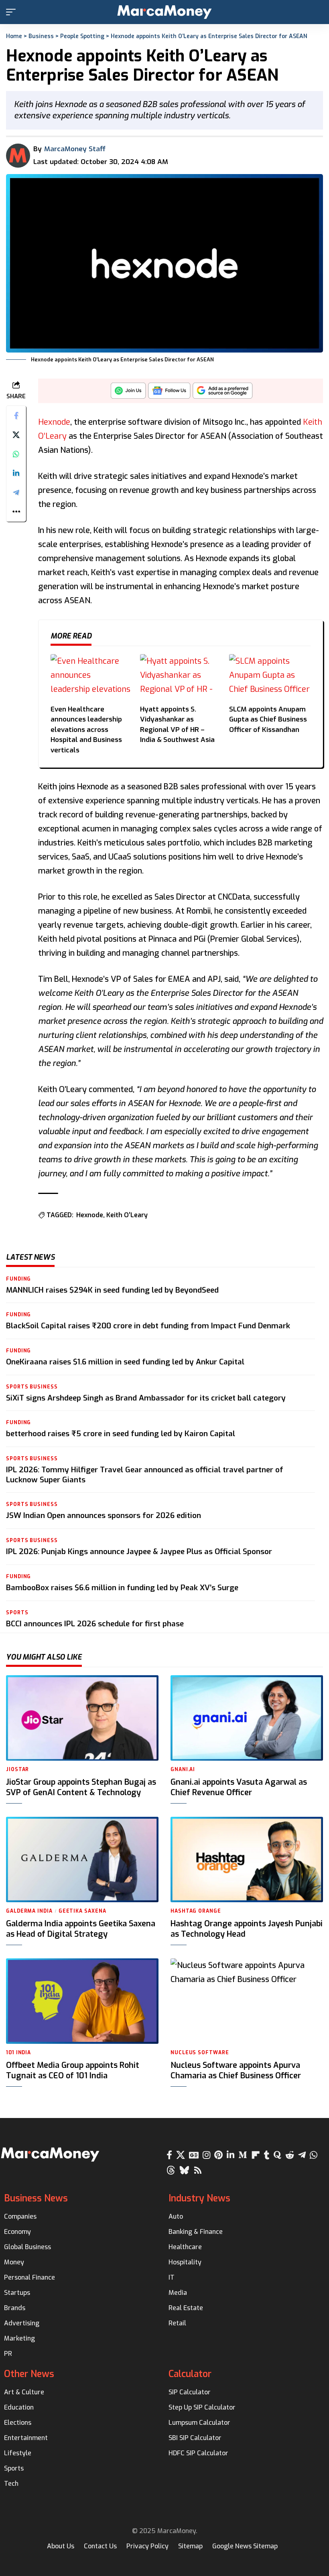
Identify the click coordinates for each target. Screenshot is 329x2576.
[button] (13, 12)
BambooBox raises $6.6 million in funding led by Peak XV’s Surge (122, 1588)
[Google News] (194, 2155)
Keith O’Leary (127, 1215)
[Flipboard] (256, 2155)
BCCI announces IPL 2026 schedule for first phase (95, 1624)
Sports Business (32, 1387)
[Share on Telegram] (16, 493)
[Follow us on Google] (169, 393)
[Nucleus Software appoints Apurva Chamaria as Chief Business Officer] (247, 2001)
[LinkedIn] (231, 2155)
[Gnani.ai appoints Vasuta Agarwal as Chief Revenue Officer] (247, 1718)
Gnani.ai (183, 1769)
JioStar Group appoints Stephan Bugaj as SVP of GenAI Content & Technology (81, 1787)
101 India (18, 2053)
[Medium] (243, 2155)
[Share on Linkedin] (16, 473)
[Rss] (198, 2170)
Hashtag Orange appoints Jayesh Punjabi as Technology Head (247, 1929)
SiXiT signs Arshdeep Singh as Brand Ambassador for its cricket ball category (146, 1398)
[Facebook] (169, 2155)
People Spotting (82, 36)
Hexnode (54, 422)
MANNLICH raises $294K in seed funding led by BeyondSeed (112, 1290)
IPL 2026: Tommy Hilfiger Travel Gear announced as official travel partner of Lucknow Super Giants (145, 1475)
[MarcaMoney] (164, 12)
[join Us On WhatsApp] (128, 393)
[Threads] (171, 2170)
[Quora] (277, 2155)
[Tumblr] (267, 2155)
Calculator (190, 2374)
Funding (18, 1279)
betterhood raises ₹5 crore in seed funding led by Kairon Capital (121, 1434)
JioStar (17, 1769)
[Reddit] (290, 2155)
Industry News (199, 2198)
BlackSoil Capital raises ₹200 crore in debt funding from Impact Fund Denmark (148, 1326)
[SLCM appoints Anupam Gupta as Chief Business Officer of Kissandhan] (270, 677)
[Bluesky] (184, 2170)
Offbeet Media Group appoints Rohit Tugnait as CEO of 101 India (73, 2070)
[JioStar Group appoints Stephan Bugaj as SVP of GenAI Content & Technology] (82, 1718)
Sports (17, 1613)
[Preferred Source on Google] (223, 393)
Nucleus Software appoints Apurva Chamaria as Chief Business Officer (236, 2070)
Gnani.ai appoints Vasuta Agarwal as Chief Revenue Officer (239, 1787)
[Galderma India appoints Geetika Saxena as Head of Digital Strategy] (82, 1860)
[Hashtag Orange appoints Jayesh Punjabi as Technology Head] (247, 1860)
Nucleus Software (200, 2053)
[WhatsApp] (314, 2155)
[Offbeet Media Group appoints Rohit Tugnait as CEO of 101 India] (82, 2001)
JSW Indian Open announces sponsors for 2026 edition (104, 1515)
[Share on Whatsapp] (16, 454)
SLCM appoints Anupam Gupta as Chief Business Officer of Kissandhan (268, 719)
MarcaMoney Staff (75, 149)
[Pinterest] (218, 2155)
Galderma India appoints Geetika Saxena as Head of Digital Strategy (81, 1929)
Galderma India (29, 1911)
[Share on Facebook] (16, 415)
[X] (181, 2155)
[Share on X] (16, 435)
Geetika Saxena (82, 1911)
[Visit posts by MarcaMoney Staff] (18, 156)
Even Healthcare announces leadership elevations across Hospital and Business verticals (86, 730)
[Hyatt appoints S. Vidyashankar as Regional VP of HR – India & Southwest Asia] (181, 677)
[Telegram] (302, 2155)
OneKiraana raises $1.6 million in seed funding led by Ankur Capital (125, 1362)
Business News (36, 2198)
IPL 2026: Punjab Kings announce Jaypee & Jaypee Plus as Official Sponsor (139, 1551)
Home (14, 36)
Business (41, 36)
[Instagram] (206, 2155)
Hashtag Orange (196, 1911)
